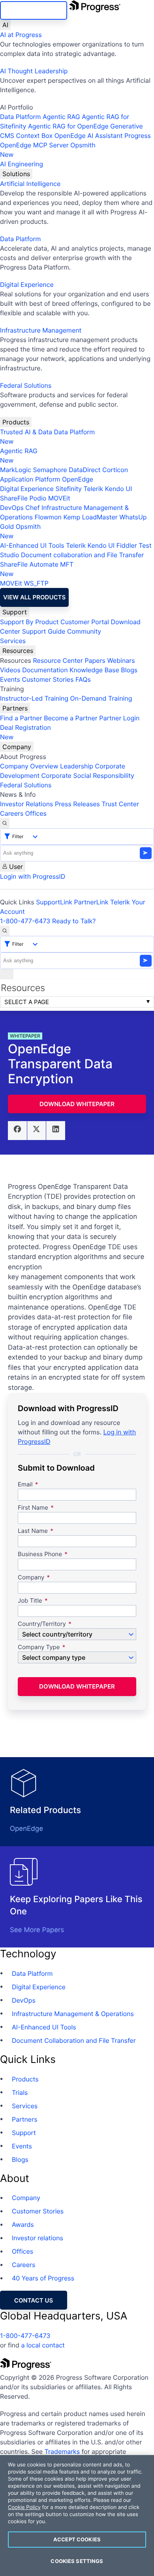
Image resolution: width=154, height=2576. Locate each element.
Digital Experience (27, 285)
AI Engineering (22, 164)
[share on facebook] (17, 1131)
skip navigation (34, 10)
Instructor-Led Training (34, 698)
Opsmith (48, 150)
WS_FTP (36, 583)
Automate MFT (37, 569)
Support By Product (29, 622)
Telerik (93, 489)
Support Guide (44, 631)
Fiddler (127, 545)
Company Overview (29, 766)
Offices (36, 813)
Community (84, 631)
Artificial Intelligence (30, 184)
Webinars (121, 660)
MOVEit (59, 498)
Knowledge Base (94, 670)
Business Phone (40, 1554)
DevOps (12, 508)
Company (17, 747)
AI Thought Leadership (34, 71)
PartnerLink (91, 902)
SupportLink (54, 902)
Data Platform (20, 117)
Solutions (16, 174)
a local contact (43, 2345)
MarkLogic (16, 470)
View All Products (34, 597)
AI (5, 25)
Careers (12, 813)
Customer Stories (48, 679)
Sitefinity (69, 489)
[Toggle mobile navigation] (7, 974)
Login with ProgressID (33, 876)
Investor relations (38, 2238)
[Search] (5, 823)
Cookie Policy (24, 2507)
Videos (10, 670)
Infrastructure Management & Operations (73, 2014)
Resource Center (58, 660)
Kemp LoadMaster (90, 517)
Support (15, 612)
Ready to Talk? (74, 921)
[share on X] (37, 1131)
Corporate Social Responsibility (87, 776)
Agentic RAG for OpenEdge (68, 126)
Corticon (115, 470)
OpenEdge (78, 479)
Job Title (30, 1601)
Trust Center (120, 804)
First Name (33, 1508)
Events (10, 679)
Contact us (34, 2300)
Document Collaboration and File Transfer (74, 2040)
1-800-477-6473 (25, 921)
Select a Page (27, 1002)
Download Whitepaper (77, 1104)
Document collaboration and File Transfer (82, 555)
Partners (15, 708)
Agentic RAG (61, 117)
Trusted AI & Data (26, 432)
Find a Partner (21, 718)
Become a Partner (71, 718)
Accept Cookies (77, 2539)
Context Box (35, 136)
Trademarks (62, 2451)
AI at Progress (21, 35)
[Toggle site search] (5, 931)
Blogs (129, 670)
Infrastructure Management (41, 330)
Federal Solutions (26, 385)
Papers (95, 660)
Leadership (77, 766)
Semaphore (50, 470)
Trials (20, 2092)
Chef (32, 508)
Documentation (45, 670)
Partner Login (119, 718)
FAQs (83, 679)
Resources (18, 651)
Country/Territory (42, 1624)
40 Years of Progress (43, 2278)
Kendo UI (119, 489)
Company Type (39, 1647)
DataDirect (85, 470)
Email (26, 1485)
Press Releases (77, 804)
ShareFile (14, 498)
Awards (23, 2224)
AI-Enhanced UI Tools (32, 545)
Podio (38, 498)
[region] (77, 2516)
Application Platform (30, 479)
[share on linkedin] (56, 1131)
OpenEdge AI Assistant (89, 136)
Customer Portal (85, 622)
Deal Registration (25, 732)
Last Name (33, 1531)
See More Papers (37, 1930)
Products (16, 422)
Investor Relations (26, 804)
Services (13, 641)
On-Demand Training (101, 698)
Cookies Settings (77, 2561)
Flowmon (48, 517)
